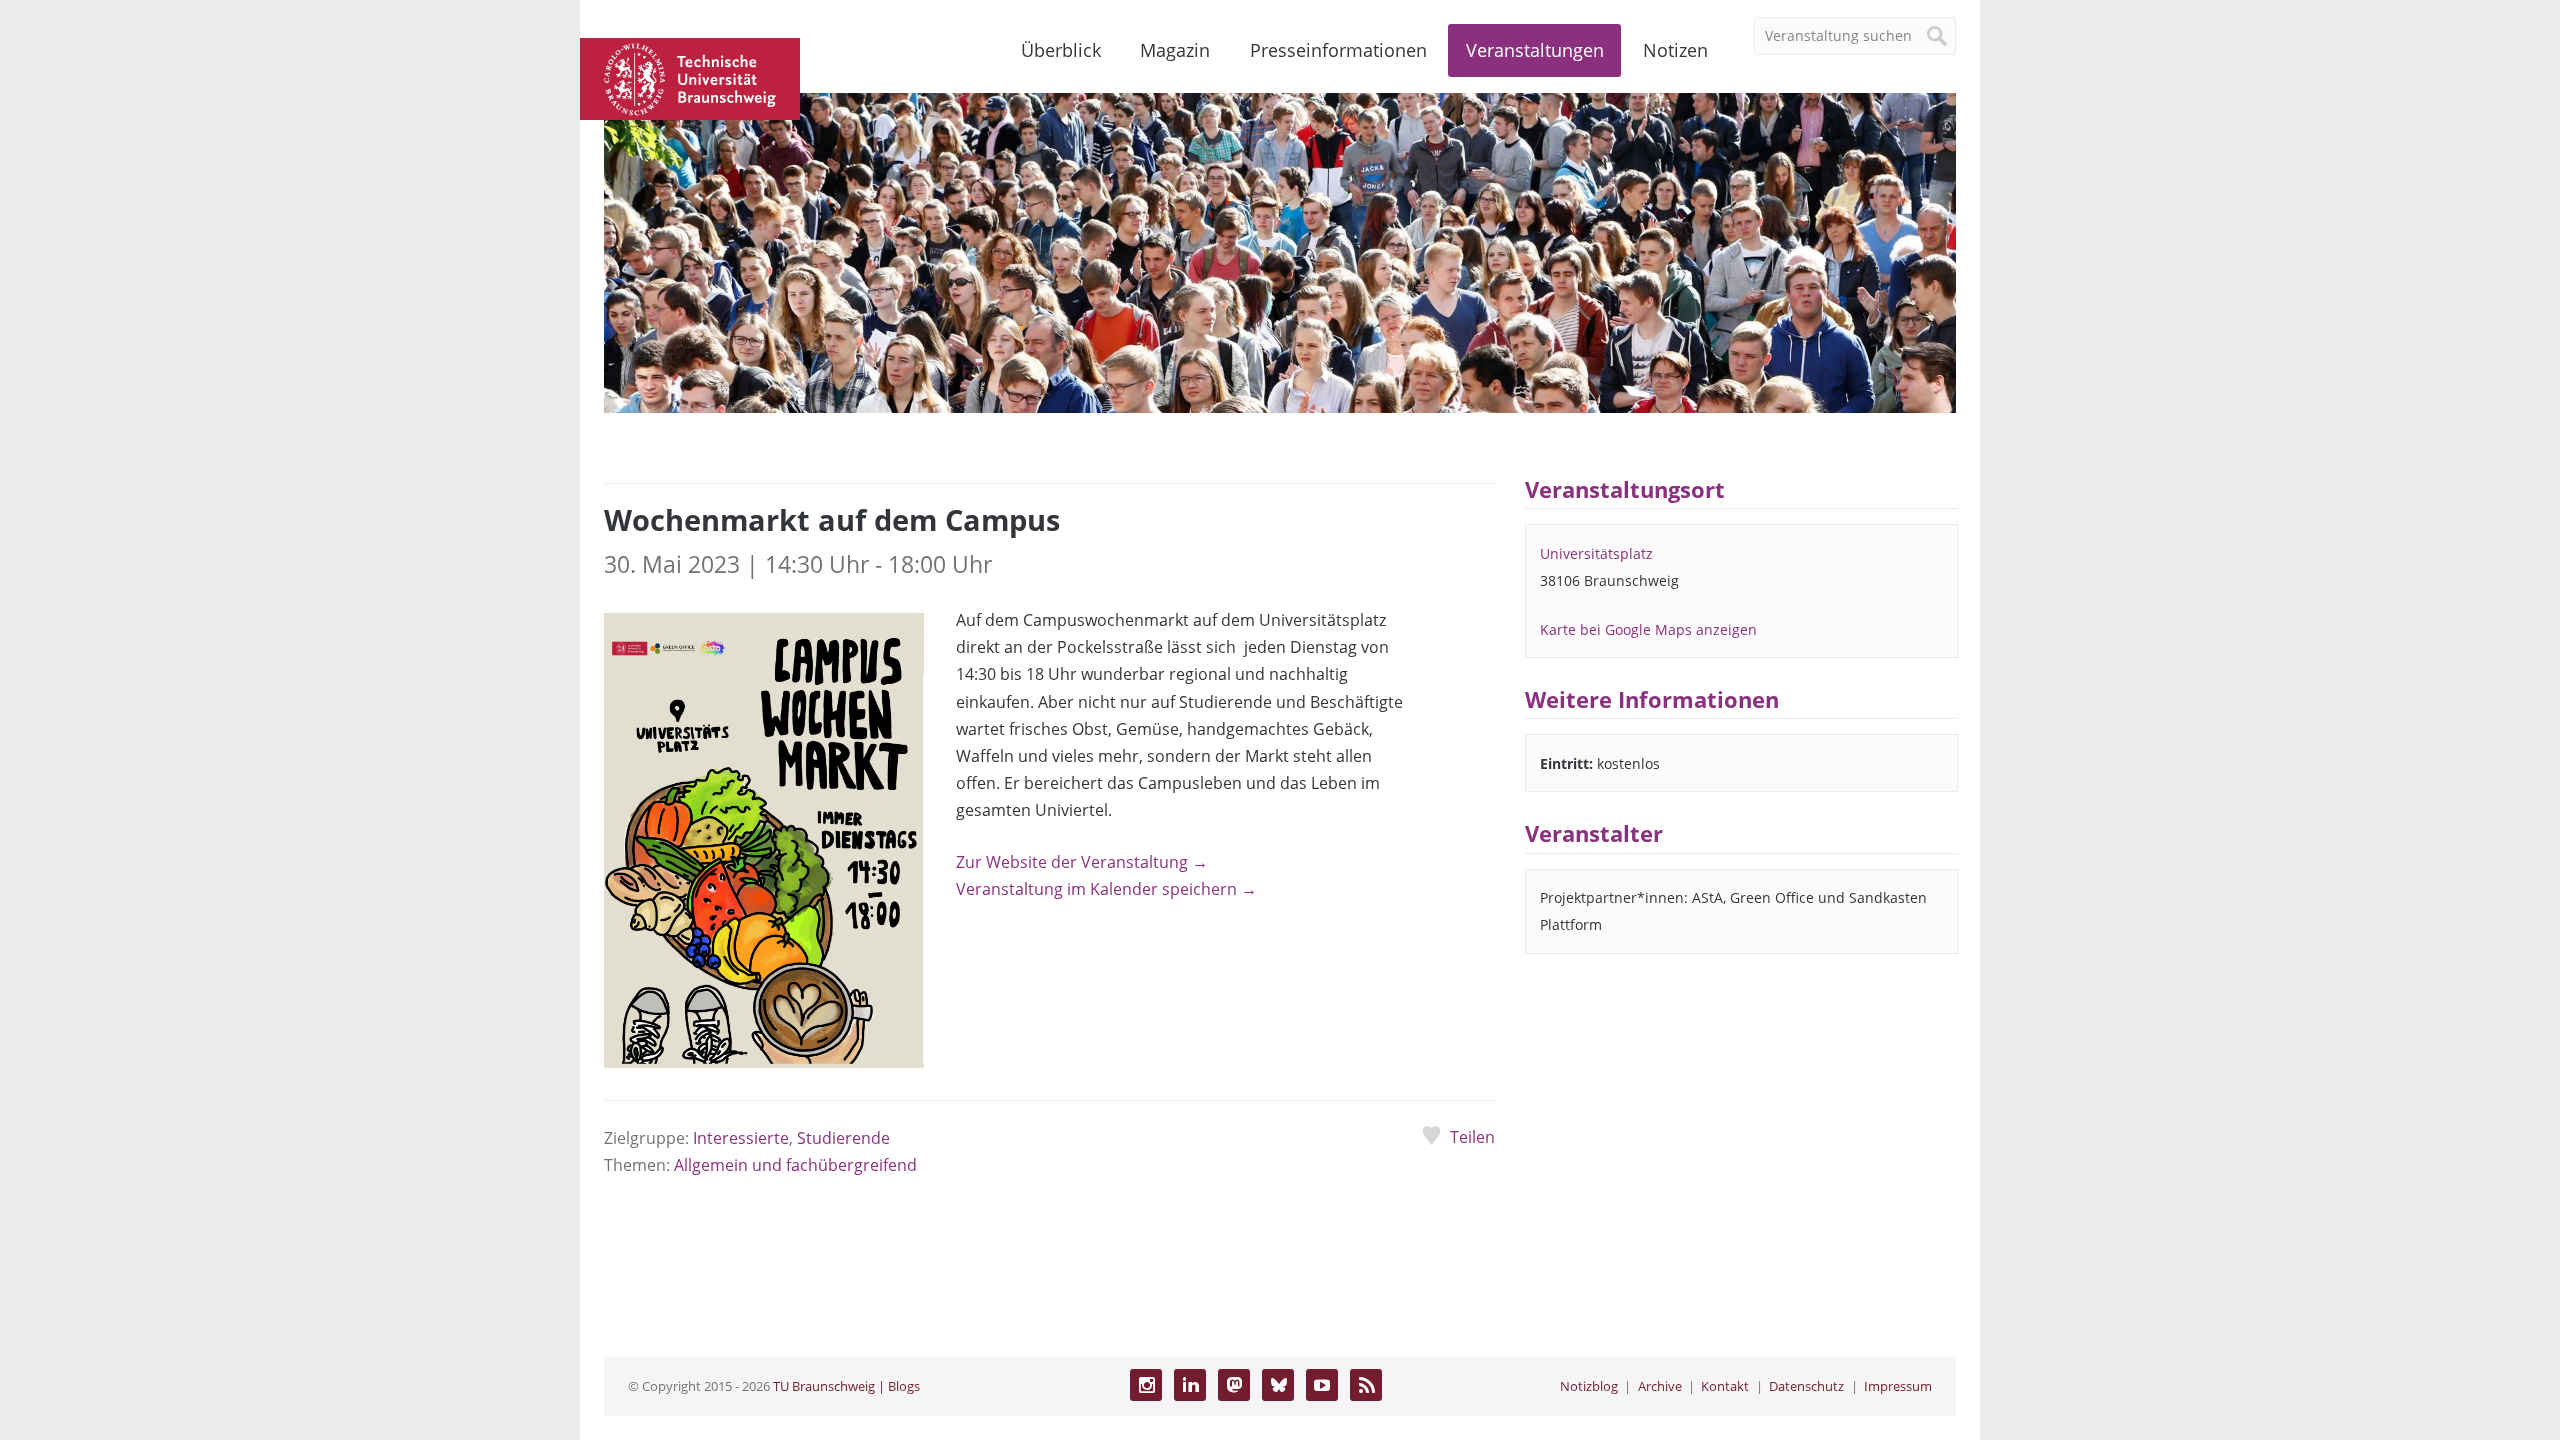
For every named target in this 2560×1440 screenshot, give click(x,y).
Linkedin (1190, 1385)
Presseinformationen (1338, 50)
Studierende (843, 1138)
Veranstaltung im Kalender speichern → (1106, 889)
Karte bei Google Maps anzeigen (1648, 629)
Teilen (1472, 1137)
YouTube (1322, 1385)
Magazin (1175, 50)
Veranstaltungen (1535, 50)
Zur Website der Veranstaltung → (1082, 862)
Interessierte (741, 1138)
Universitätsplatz (1596, 553)
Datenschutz (1806, 1386)
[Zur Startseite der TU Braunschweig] (690, 77)
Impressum (1898, 1386)
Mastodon (1234, 1385)
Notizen (1675, 50)
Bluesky (1278, 1385)
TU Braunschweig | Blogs (846, 1386)
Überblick (1061, 50)
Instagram (1146, 1385)
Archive (1660, 1386)
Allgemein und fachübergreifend (795, 1165)
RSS (1366, 1385)
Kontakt (1725, 1386)
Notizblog (1589, 1386)
